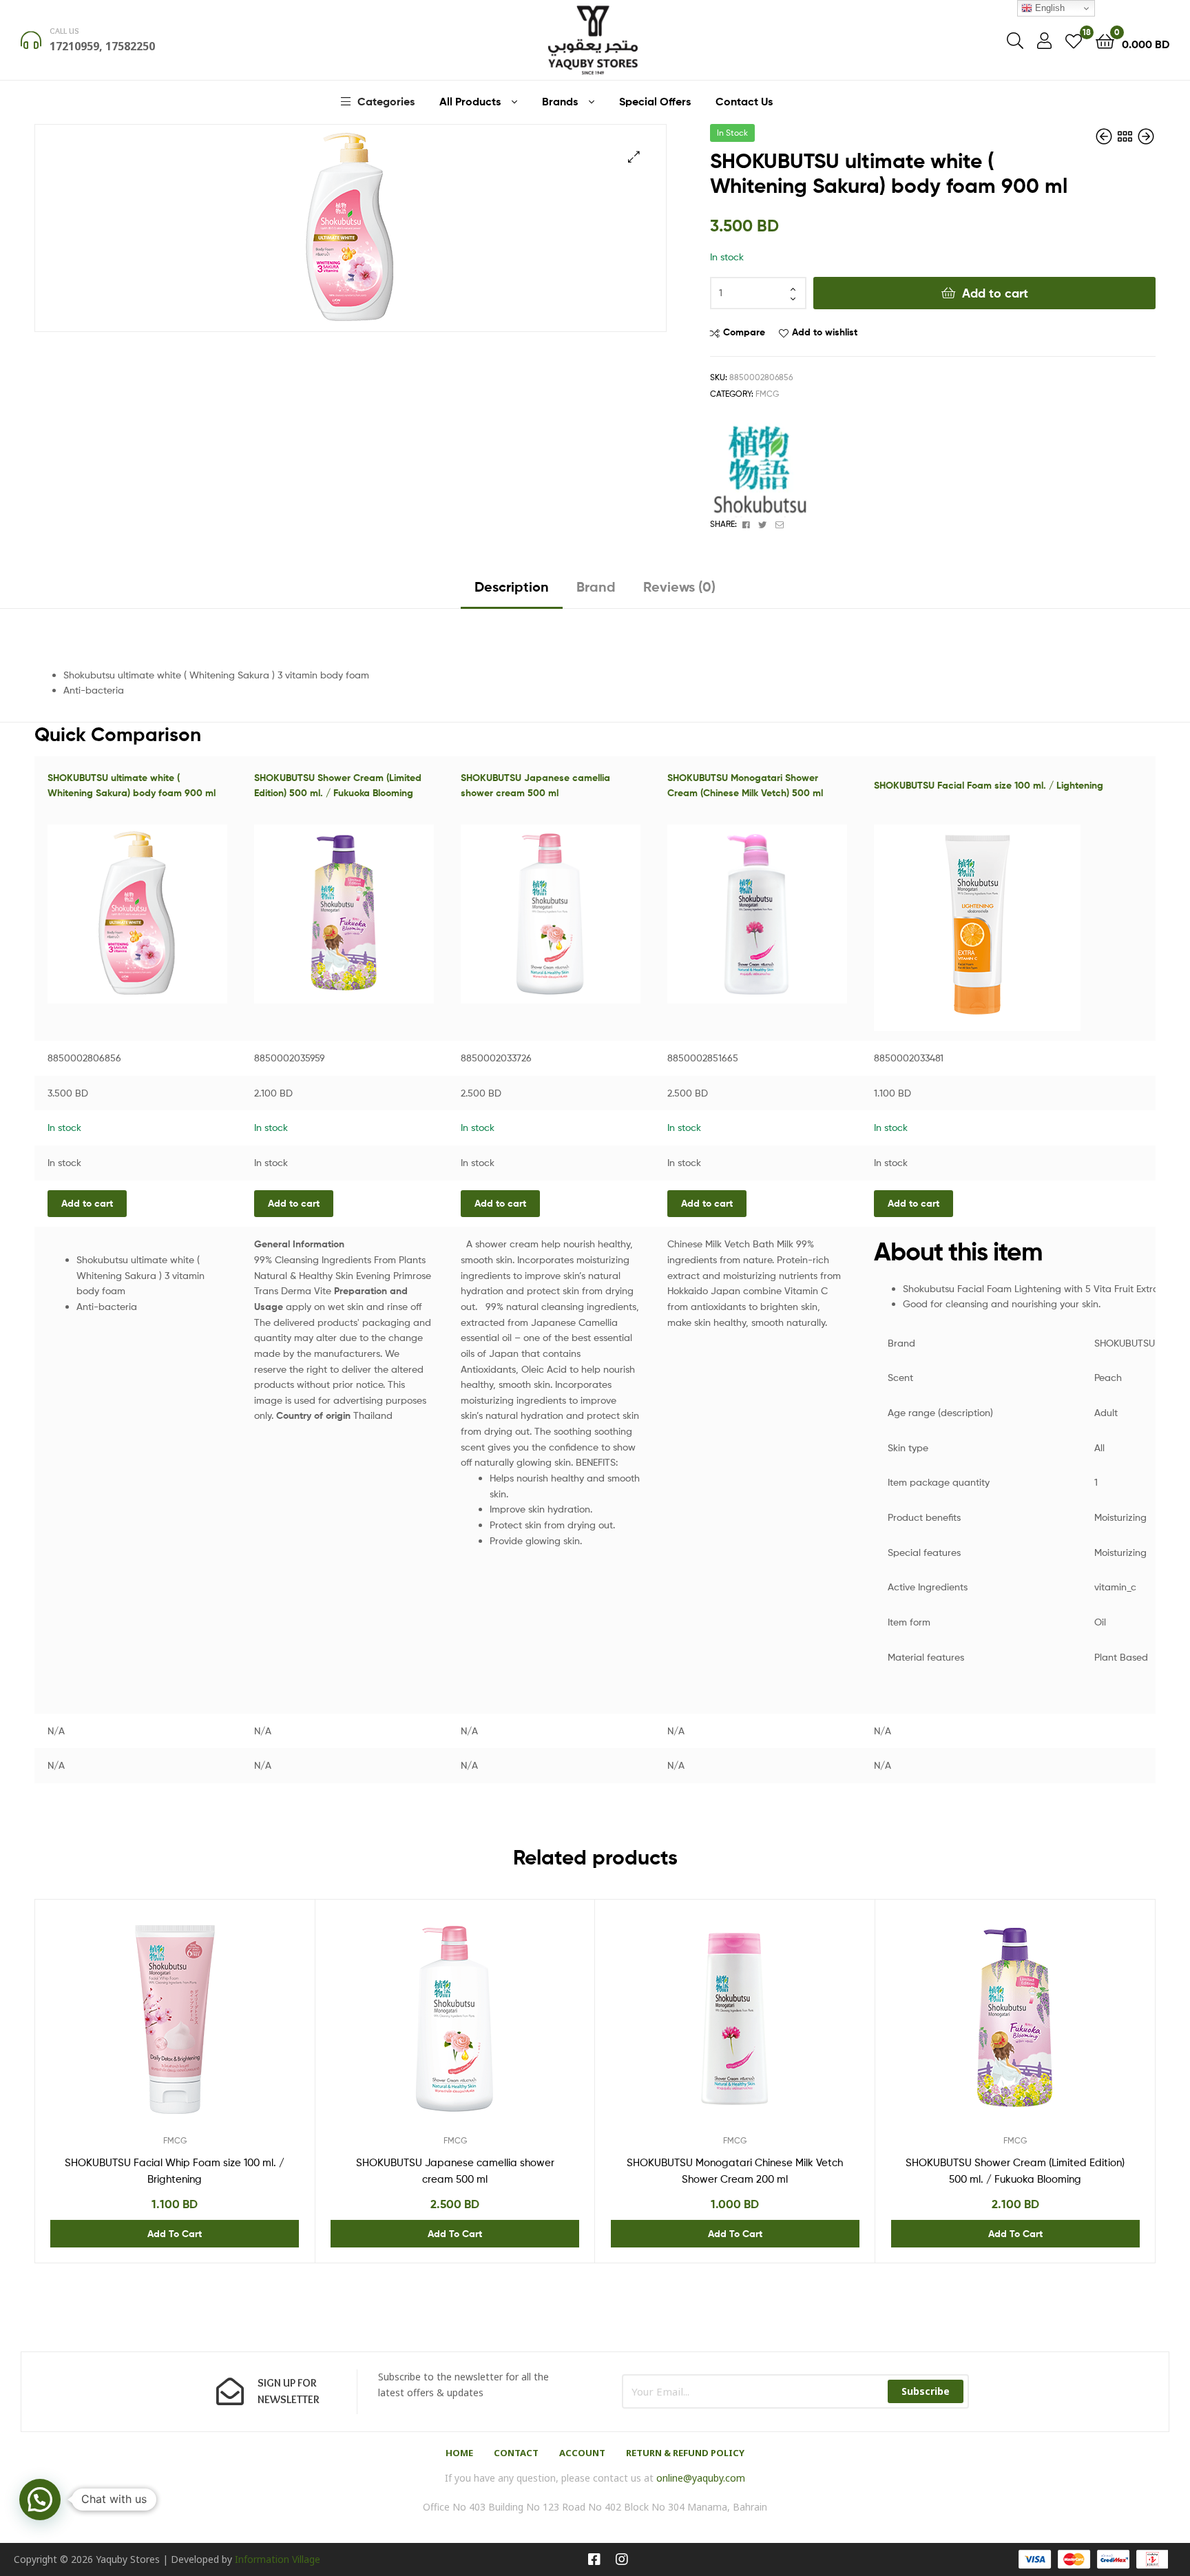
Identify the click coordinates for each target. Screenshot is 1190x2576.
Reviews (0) (679, 586)
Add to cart (995, 293)
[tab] (512, 592)
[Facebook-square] (594, 2559)
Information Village (278, 2559)
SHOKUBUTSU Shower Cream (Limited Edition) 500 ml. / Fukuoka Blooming (1015, 2171)
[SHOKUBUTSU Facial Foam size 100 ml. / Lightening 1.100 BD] (1146, 137)
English (1048, 8)
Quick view (208, 2029)
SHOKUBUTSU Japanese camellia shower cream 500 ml (455, 2171)
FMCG (767, 394)
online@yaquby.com (701, 2478)
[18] (1074, 40)
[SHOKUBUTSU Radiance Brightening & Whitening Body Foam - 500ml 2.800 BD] (1105, 137)
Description (512, 586)
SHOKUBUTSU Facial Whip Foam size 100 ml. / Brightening (175, 2171)
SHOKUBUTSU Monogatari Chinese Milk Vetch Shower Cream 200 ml (735, 2171)
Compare (744, 332)
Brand (596, 586)
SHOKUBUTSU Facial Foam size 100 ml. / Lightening (989, 785)
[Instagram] (622, 2559)
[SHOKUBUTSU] (762, 466)
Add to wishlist (825, 332)
